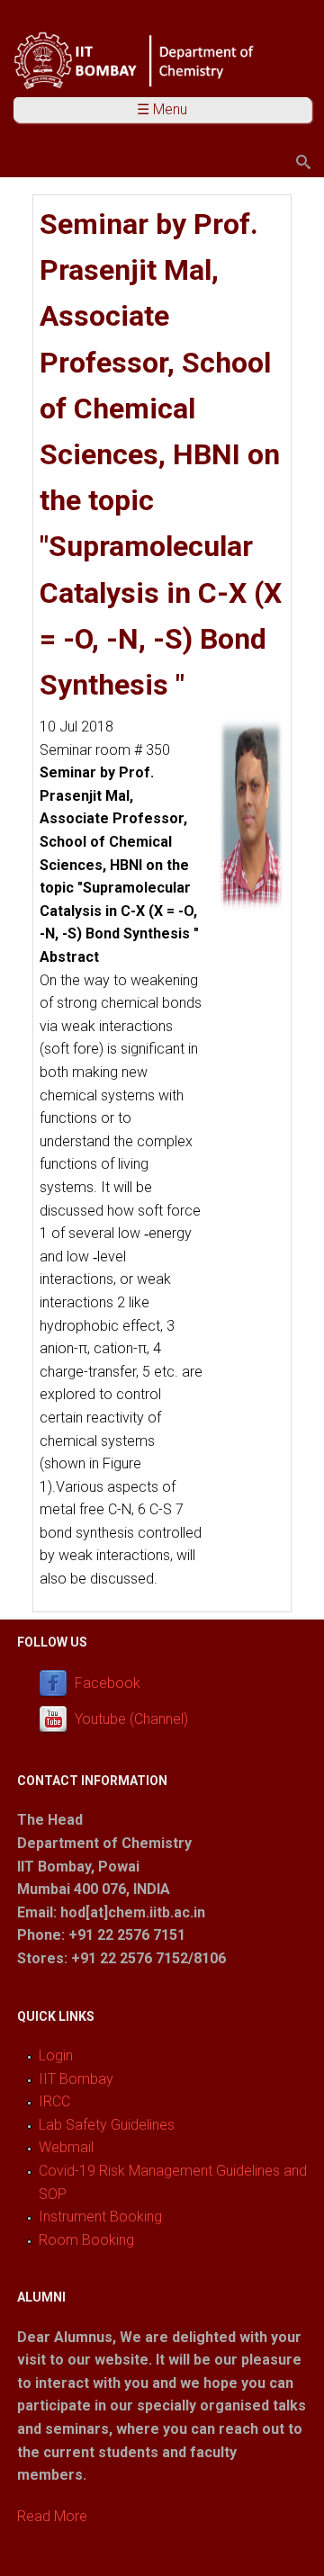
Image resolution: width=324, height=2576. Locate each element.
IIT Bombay (76, 2079)
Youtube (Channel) (131, 1719)
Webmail (66, 2147)
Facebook (108, 1683)
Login (56, 2055)
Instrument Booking (100, 2217)
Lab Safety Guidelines (107, 2125)
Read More (52, 2516)
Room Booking (86, 2240)
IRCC (54, 2101)
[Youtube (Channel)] (57, 1719)
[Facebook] (57, 1683)
